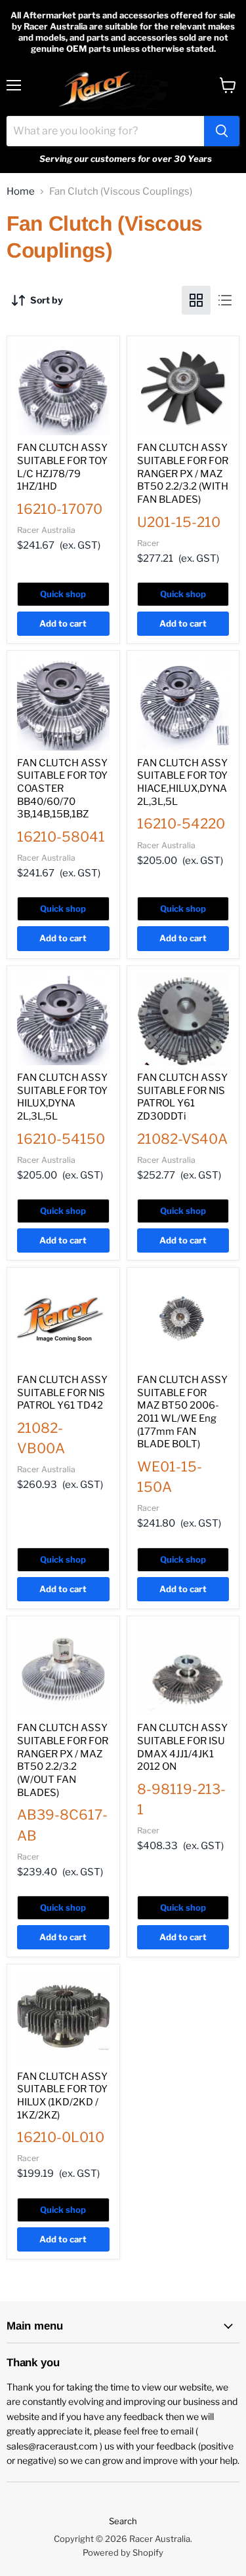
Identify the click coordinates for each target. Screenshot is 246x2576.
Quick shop (63, 594)
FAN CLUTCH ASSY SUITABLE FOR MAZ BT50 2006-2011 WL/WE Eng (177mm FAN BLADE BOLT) (182, 1412)
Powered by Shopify (123, 2552)
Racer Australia (46, 530)
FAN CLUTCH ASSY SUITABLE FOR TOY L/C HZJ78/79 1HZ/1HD (62, 467)
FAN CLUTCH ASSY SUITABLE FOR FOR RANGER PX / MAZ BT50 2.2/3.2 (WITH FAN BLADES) (183, 474)
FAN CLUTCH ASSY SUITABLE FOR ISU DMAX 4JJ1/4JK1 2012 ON (182, 1747)
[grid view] (196, 300)
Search (123, 2521)
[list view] (225, 300)
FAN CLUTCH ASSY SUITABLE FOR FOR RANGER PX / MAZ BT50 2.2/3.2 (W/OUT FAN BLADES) (63, 1760)
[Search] (222, 131)
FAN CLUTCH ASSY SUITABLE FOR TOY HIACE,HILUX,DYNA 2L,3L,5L (182, 782)
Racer (148, 543)
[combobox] (105, 131)
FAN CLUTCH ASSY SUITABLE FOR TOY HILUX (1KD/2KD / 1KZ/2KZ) (62, 2096)
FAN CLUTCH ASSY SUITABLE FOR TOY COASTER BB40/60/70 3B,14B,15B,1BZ (62, 789)
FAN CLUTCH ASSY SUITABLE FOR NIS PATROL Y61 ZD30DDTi (182, 1097)
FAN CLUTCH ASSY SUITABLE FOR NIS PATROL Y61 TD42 (62, 1393)
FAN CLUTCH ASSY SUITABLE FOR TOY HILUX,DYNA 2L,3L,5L (62, 1097)
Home (21, 192)
